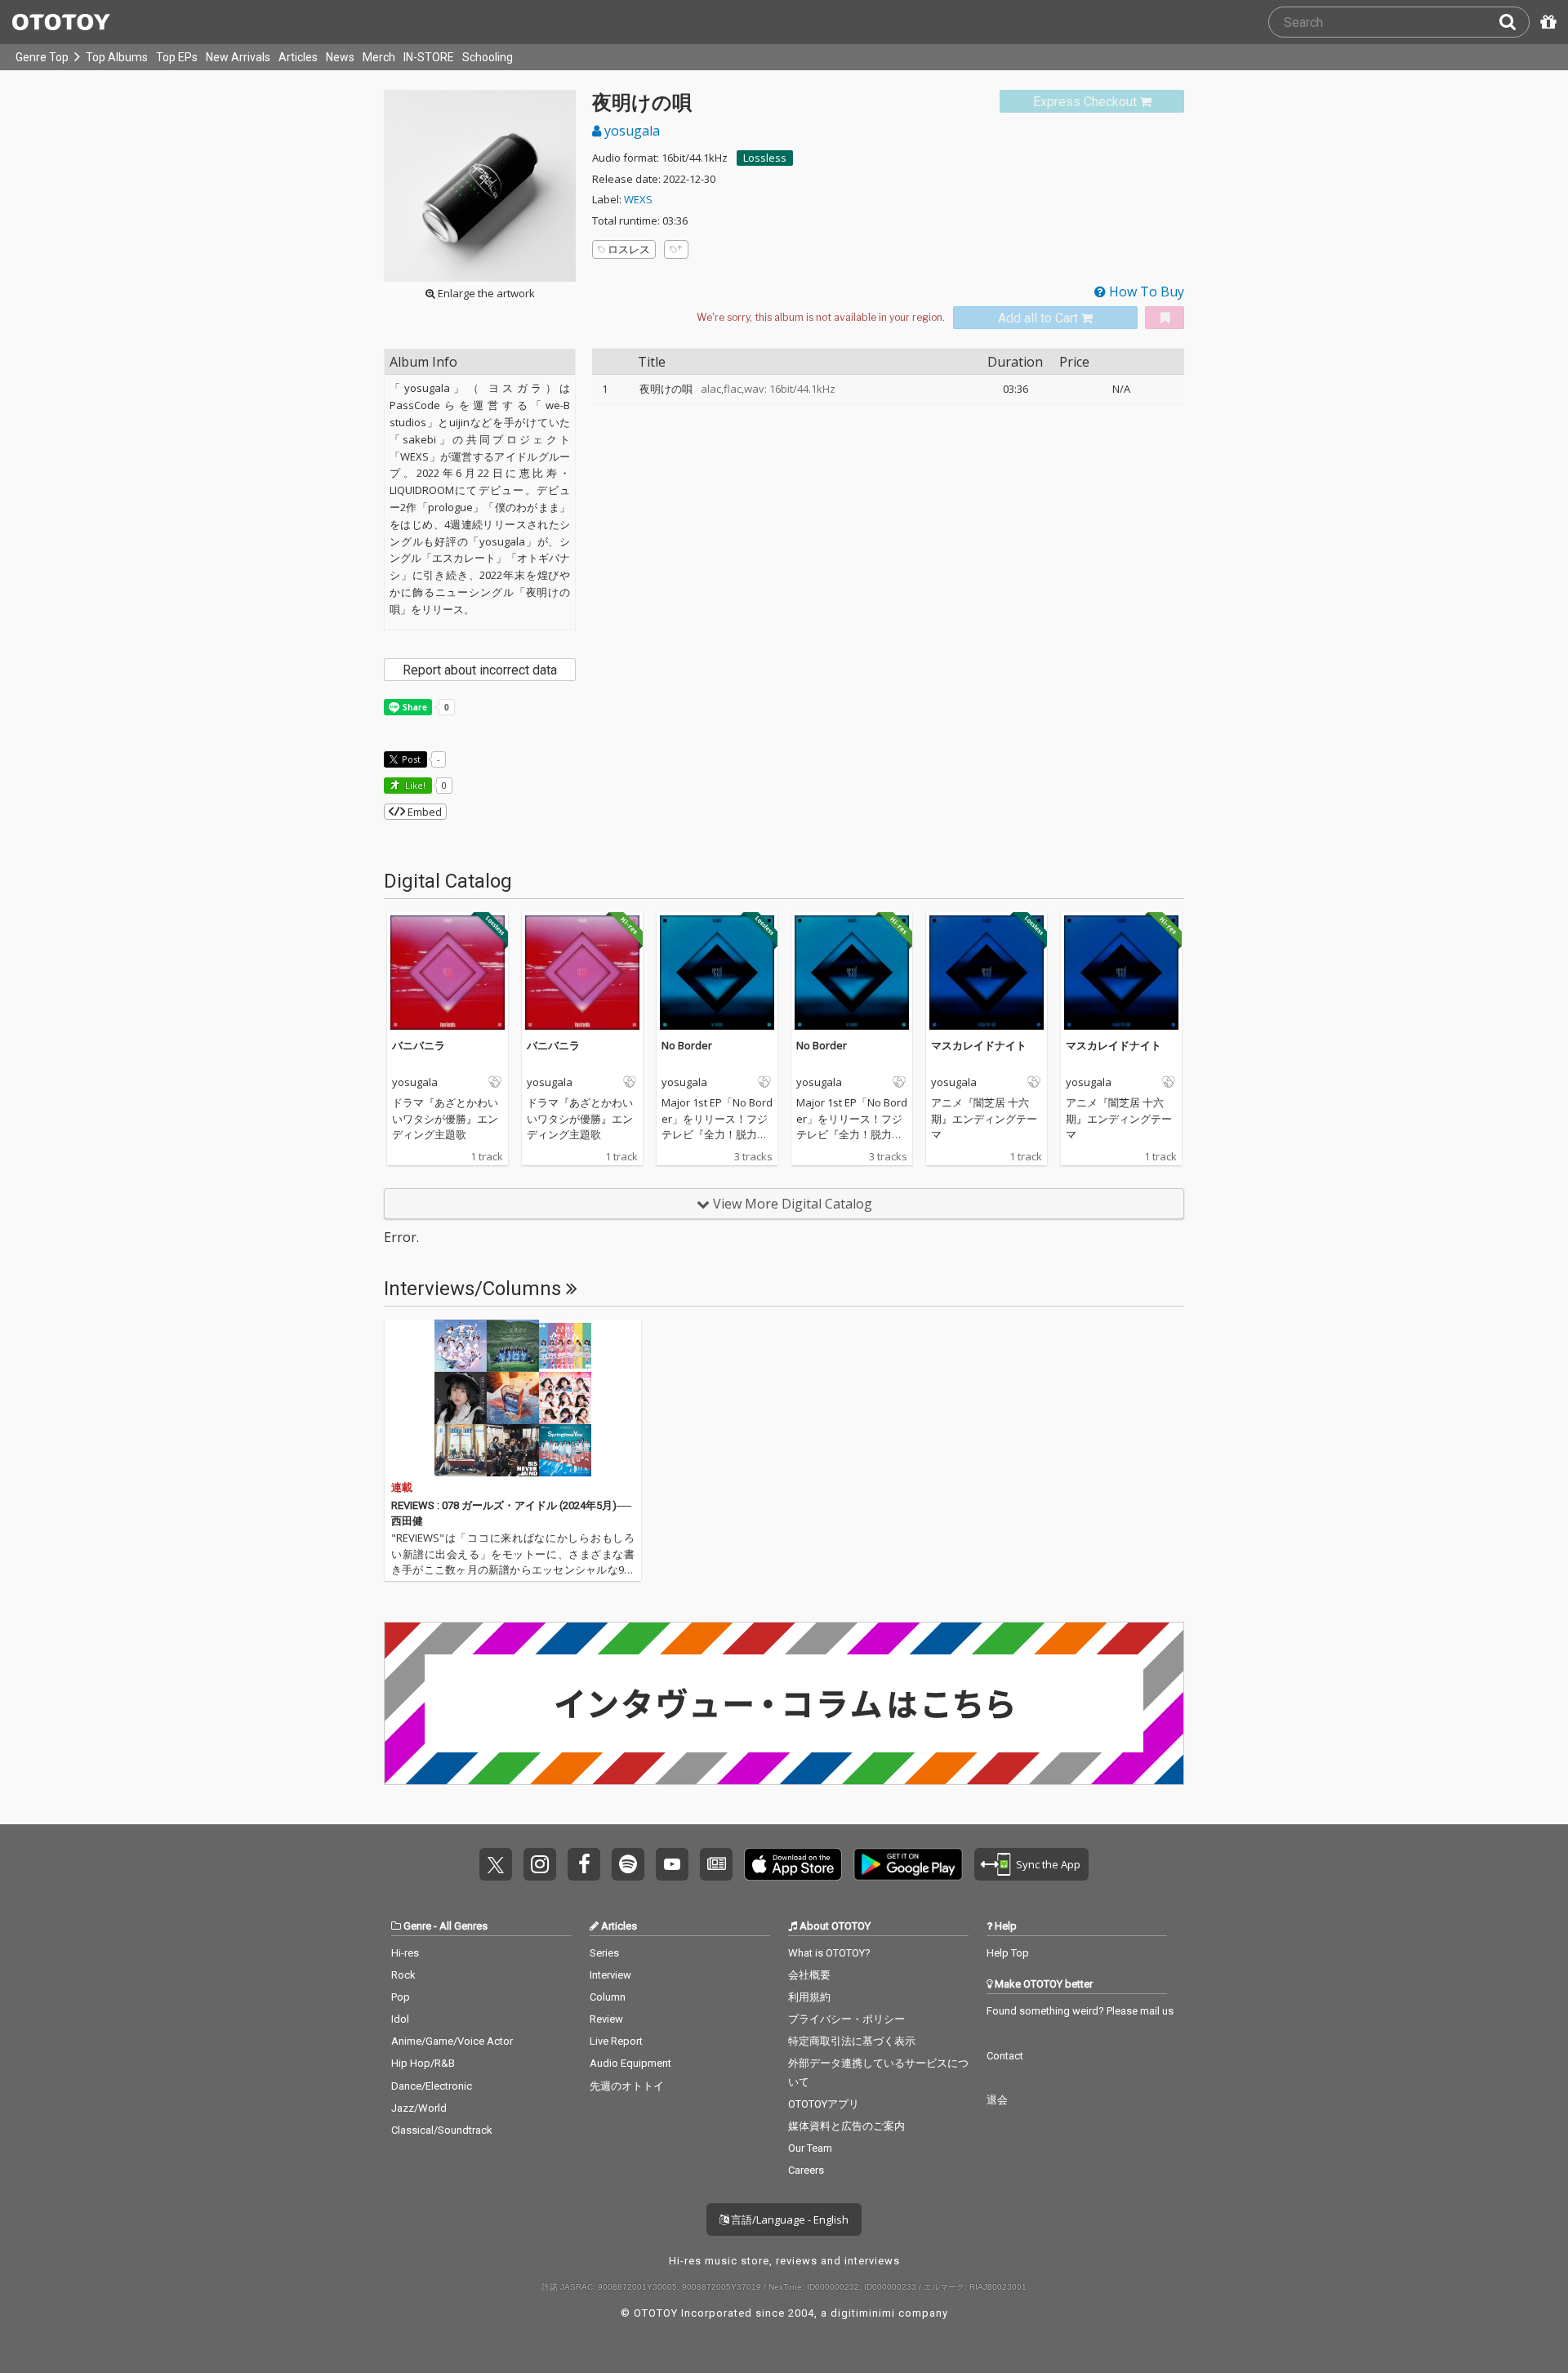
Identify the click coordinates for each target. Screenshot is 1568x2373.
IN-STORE (429, 57)
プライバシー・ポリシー (846, 2019)
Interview (610, 1975)
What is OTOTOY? (829, 1953)
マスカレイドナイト (979, 1045)
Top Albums (117, 57)
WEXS (638, 199)
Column (608, 1997)
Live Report (616, 2041)
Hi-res (405, 1953)
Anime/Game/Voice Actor (452, 2041)
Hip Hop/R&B (423, 2063)
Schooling (488, 57)
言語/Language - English (788, 2219)
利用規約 (809, 1997)
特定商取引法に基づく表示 (852, 2041)
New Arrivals (238, 57)
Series (604, 1953)
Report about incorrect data (480, 670)
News (340, 57)
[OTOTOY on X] (496, 1864)
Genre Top (42, 57)
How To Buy (1145, 292)
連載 (402, 1487)
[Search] (1514, 22)
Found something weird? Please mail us (1080, 2011)
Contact (1005, 2056)
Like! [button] (414, 785)
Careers (806, 2170)
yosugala (630, 131)
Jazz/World (419, 2108)
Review (606, 2019)
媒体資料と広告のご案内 (846, 2126)
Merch (379, 57)
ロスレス (629, 249)
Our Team (810, 2148)
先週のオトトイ (627, 2086)
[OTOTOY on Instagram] (540, 1864)
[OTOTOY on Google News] (716, 1864)
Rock (403, 1975)
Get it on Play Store (908, 1864)
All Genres (463, 1926)
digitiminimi (863, 2313)
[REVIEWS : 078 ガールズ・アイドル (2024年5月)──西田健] (513, 1398)
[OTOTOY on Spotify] (628, 1864)
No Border (687, 1045)
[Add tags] (676, 249)
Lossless (765, 158)
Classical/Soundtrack (442, 2130)
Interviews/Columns (475, 1289)
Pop (401, 1997)
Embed (423, 812)
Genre (417, 1926)
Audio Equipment (630, 2063)
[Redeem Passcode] (1546, 22)
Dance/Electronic (432, 2086)
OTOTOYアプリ (824, 2104)
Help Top (1008, 1953)
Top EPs (177, 57)
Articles (298, 57)
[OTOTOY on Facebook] (584, 1864)
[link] (1092, 102)
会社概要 (809, 1975)
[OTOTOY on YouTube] (672, 1864)
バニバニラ (419, 1045)
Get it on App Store (793, 1864)
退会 (997, 2100)
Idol (400, 2019)
